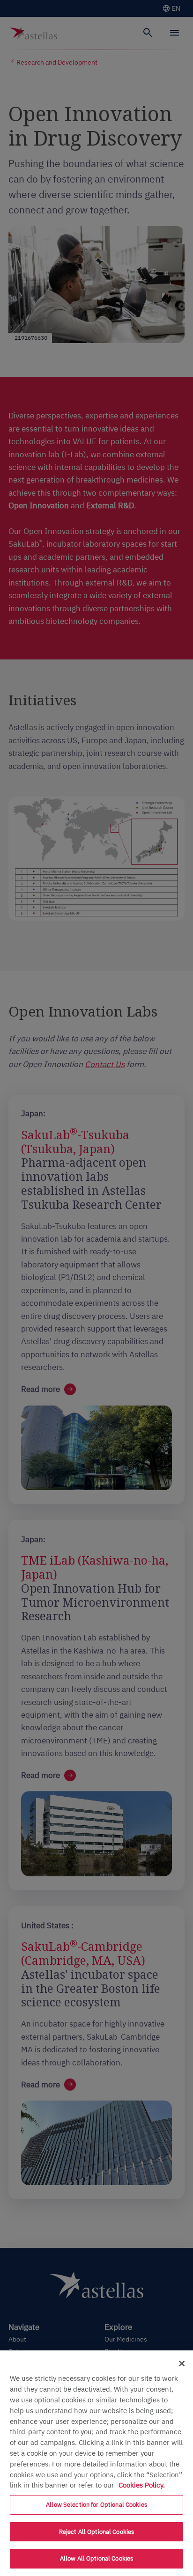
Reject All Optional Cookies (97, 2532)
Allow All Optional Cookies (96, 2558)
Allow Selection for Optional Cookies (96, 2505)
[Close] (182, 2364)
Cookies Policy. (142, 2485)
